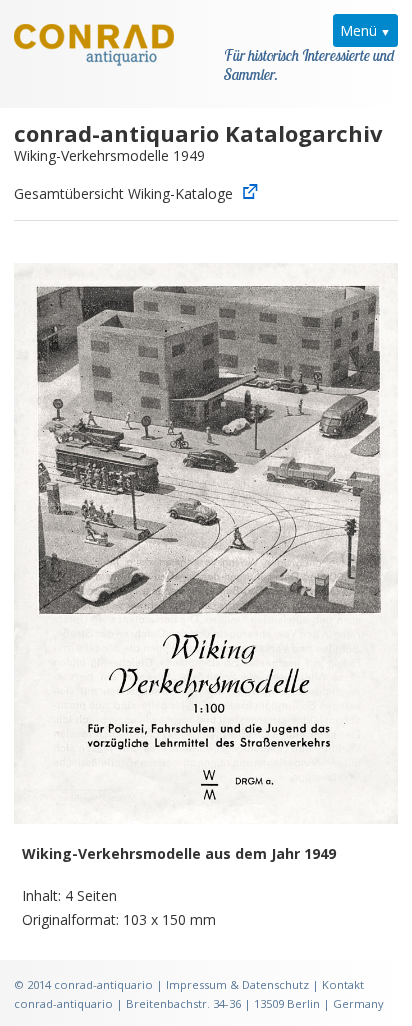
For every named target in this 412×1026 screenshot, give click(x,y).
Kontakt (343, 984)
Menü (358, 30)
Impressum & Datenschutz (237, 984)
